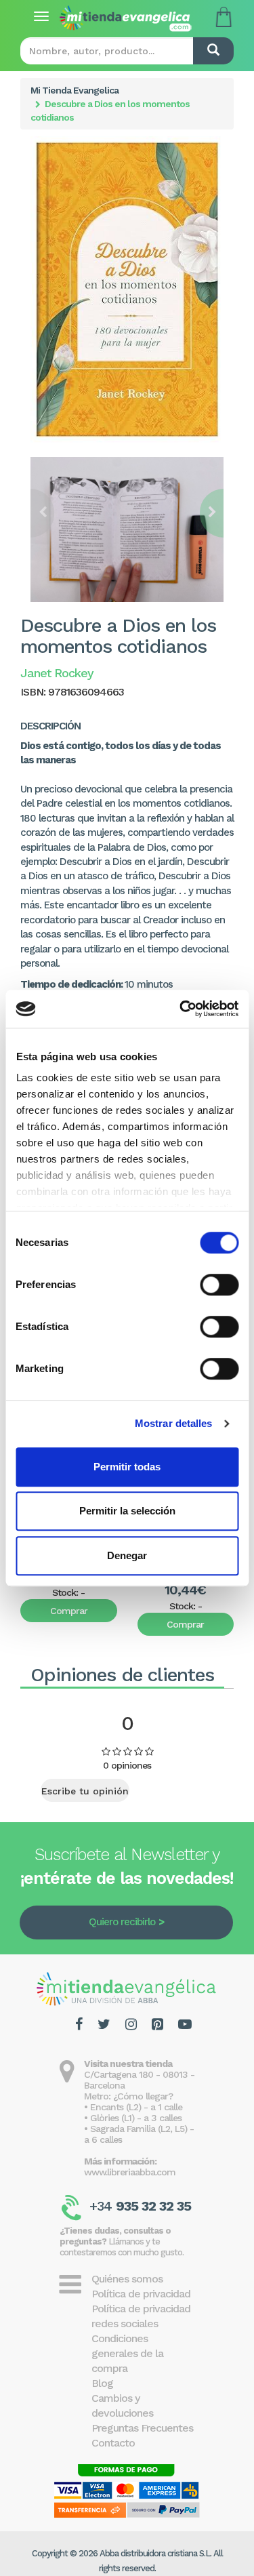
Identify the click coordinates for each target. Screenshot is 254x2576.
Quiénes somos (127, 2279)
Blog (102, 2383)
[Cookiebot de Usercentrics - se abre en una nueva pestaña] (181, 1009)
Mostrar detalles (174, 1423)
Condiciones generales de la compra (127, 2353)
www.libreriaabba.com (130, 2172)
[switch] (219, 1285)
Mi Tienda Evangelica (75, 90)
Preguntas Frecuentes (142, 2428)
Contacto (113, 2443)
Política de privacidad (141, 2294)
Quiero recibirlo (122, 1922)
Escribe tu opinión (85, 1791)
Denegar (127, 1555)
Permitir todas (127, 1467)
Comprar (69, 1611)
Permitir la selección (127, 1511)
